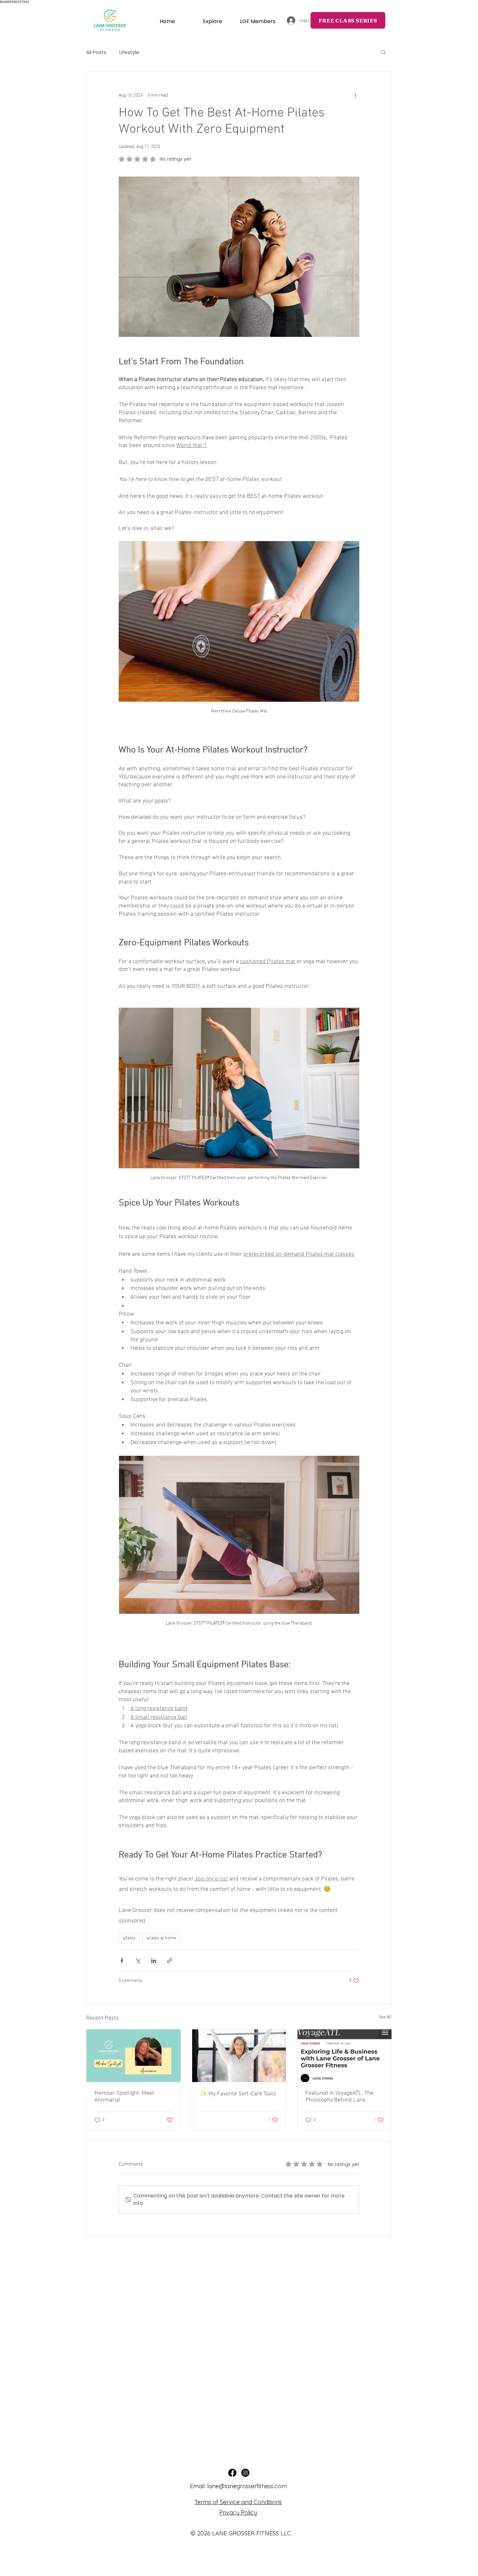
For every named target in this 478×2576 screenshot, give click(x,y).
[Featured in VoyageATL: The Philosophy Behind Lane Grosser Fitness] (345, 2056)
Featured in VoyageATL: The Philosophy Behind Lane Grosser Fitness (339, 2097)
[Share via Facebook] (122, 1961)
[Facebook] (232, 2473)
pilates (129, 1938)
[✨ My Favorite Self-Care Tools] (239, 2056)
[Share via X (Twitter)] (138, 1961)
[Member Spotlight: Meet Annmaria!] (133, 2056)
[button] (258, 21)
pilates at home (161, 1938)
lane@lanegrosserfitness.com (247, 2486)
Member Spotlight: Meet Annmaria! (124, 2097)
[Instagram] (245, 2473)
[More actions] (355, 95)
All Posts (96, 52)
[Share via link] (170, 1961)
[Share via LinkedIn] (154, 1961)
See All (385, 2017)
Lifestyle (129, 52)
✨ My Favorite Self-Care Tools (238, 2094)
